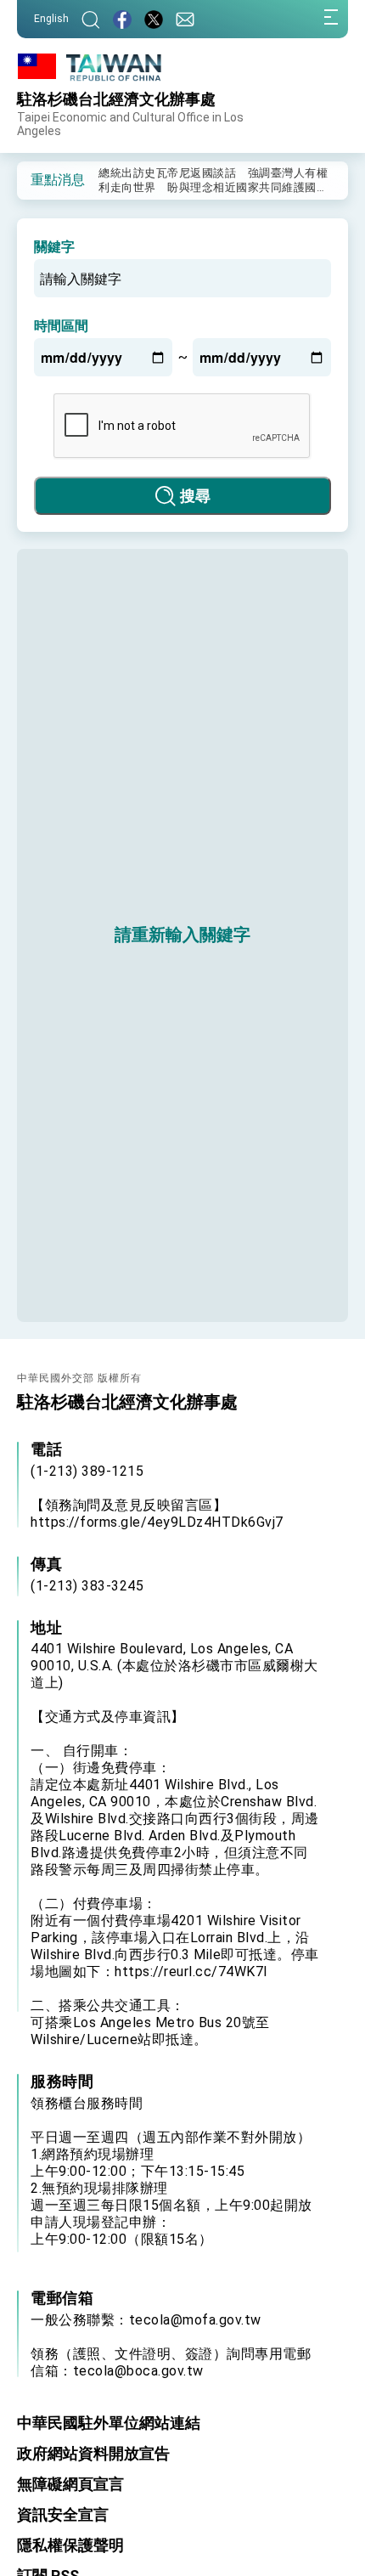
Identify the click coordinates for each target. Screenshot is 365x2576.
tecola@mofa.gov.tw (195, 2320)
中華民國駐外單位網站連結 (109, 2423)
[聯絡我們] (185, 19)
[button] (42, 179)
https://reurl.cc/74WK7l (191, 1972)
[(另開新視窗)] (122, 19)
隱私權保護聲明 (70, 2545)
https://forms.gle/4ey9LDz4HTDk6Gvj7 (157, 1522)
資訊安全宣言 (63, 2514)
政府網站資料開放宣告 (93, 2453)
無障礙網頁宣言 (70, 2484)
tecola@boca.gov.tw (138, 2371)
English (51, 19)
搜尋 (195, 496)
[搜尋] (91, 19)
